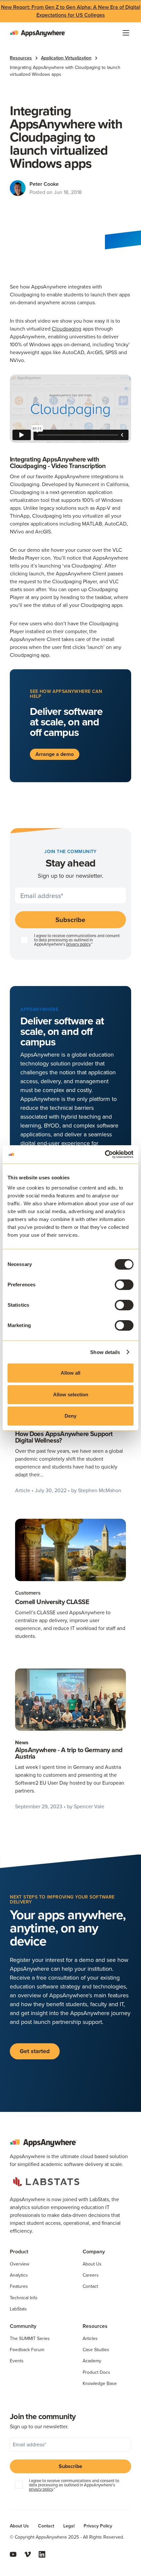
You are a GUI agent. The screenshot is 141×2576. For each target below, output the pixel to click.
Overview (20, 2264)
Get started (35, 2051)
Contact (90, 2286)
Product (19, 2252)
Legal (69, 2526)
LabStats (18, 2309)
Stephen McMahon (100, 1490)
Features (19, 2286)
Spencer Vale (89, 1806)
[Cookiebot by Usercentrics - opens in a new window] (105, 1154)
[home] (38, 33)
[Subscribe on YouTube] (13, 2554)
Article (23, 1490)
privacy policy (78, 944)
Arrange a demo (55, 754)
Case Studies (96, 2350)
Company (94, 2252)
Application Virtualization (66, 58)
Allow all (70, 1373)
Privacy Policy (98, 2526)
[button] (126, 33)
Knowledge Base (100, 2383)
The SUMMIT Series (30, 2338)
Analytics (19, 2275)
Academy (92, 2361)
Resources (21, 58)
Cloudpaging (67, 329)
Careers (91, 2275)
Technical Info (24, 2298)
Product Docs (96, 2372)
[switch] (124, 1285)
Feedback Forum (27, 2350)
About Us (92, 2264)
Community (23, 2326)
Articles (90, 2338)
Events (17, 2361)
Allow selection (71, 1395)
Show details (105, 1352)
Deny (70, 1416)
